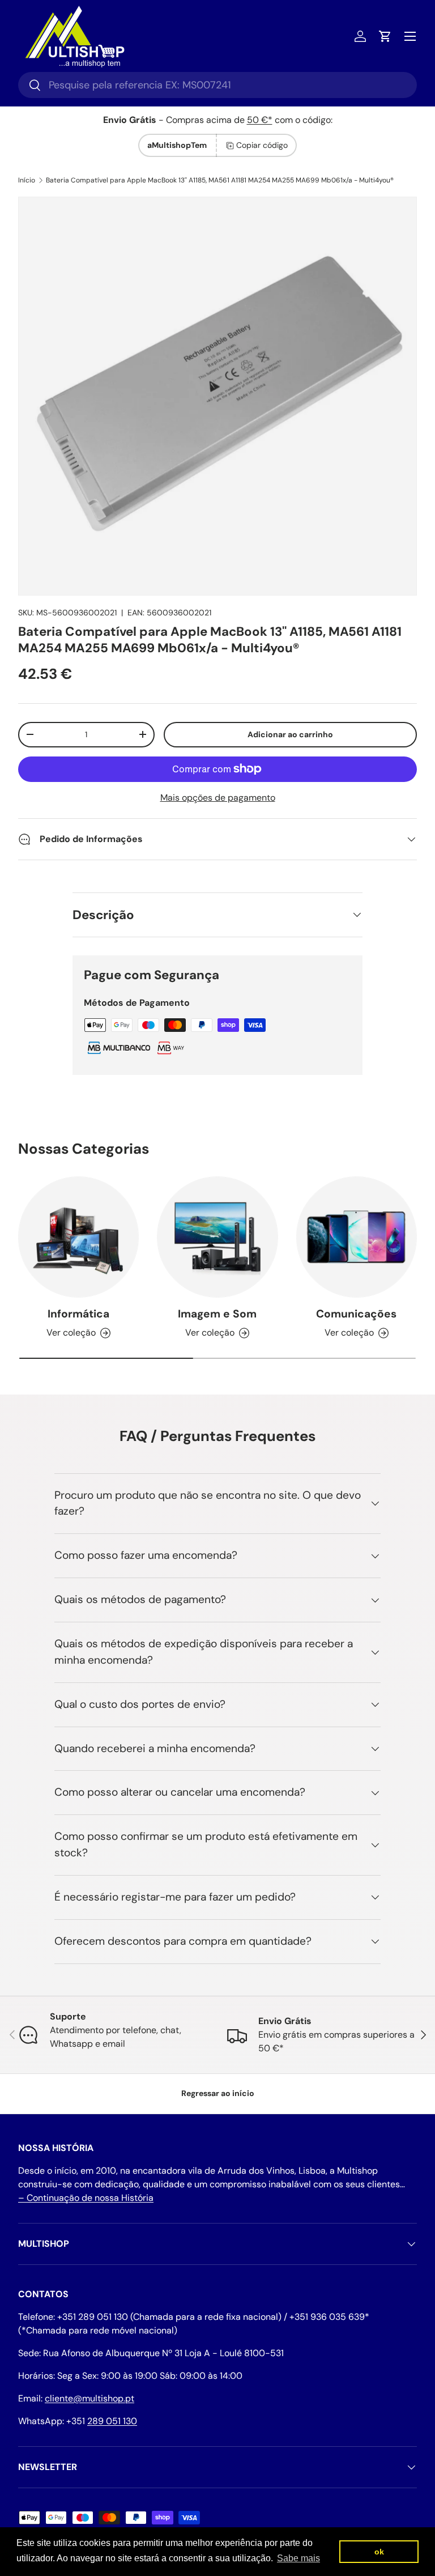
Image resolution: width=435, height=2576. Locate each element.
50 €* (260, 120)
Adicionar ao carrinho (290, 734)
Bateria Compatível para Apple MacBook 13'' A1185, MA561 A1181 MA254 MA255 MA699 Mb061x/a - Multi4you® (220, 180)
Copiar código (262, 145)
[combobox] (217, 85)
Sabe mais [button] (298, 2558)
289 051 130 (112, 2421)
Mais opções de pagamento (218, 798)
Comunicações (356, 1314)
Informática (78, 1314)
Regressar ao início (218, 2093)
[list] (217, 396)
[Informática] (78, 1237)
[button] (385, 36)
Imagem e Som (217, 1314)
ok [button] (379, 2552)
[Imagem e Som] (217, 1237)
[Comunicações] (357, 1237)
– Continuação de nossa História (86, 2198)
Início (27, 180)
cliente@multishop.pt (89, 2398)
